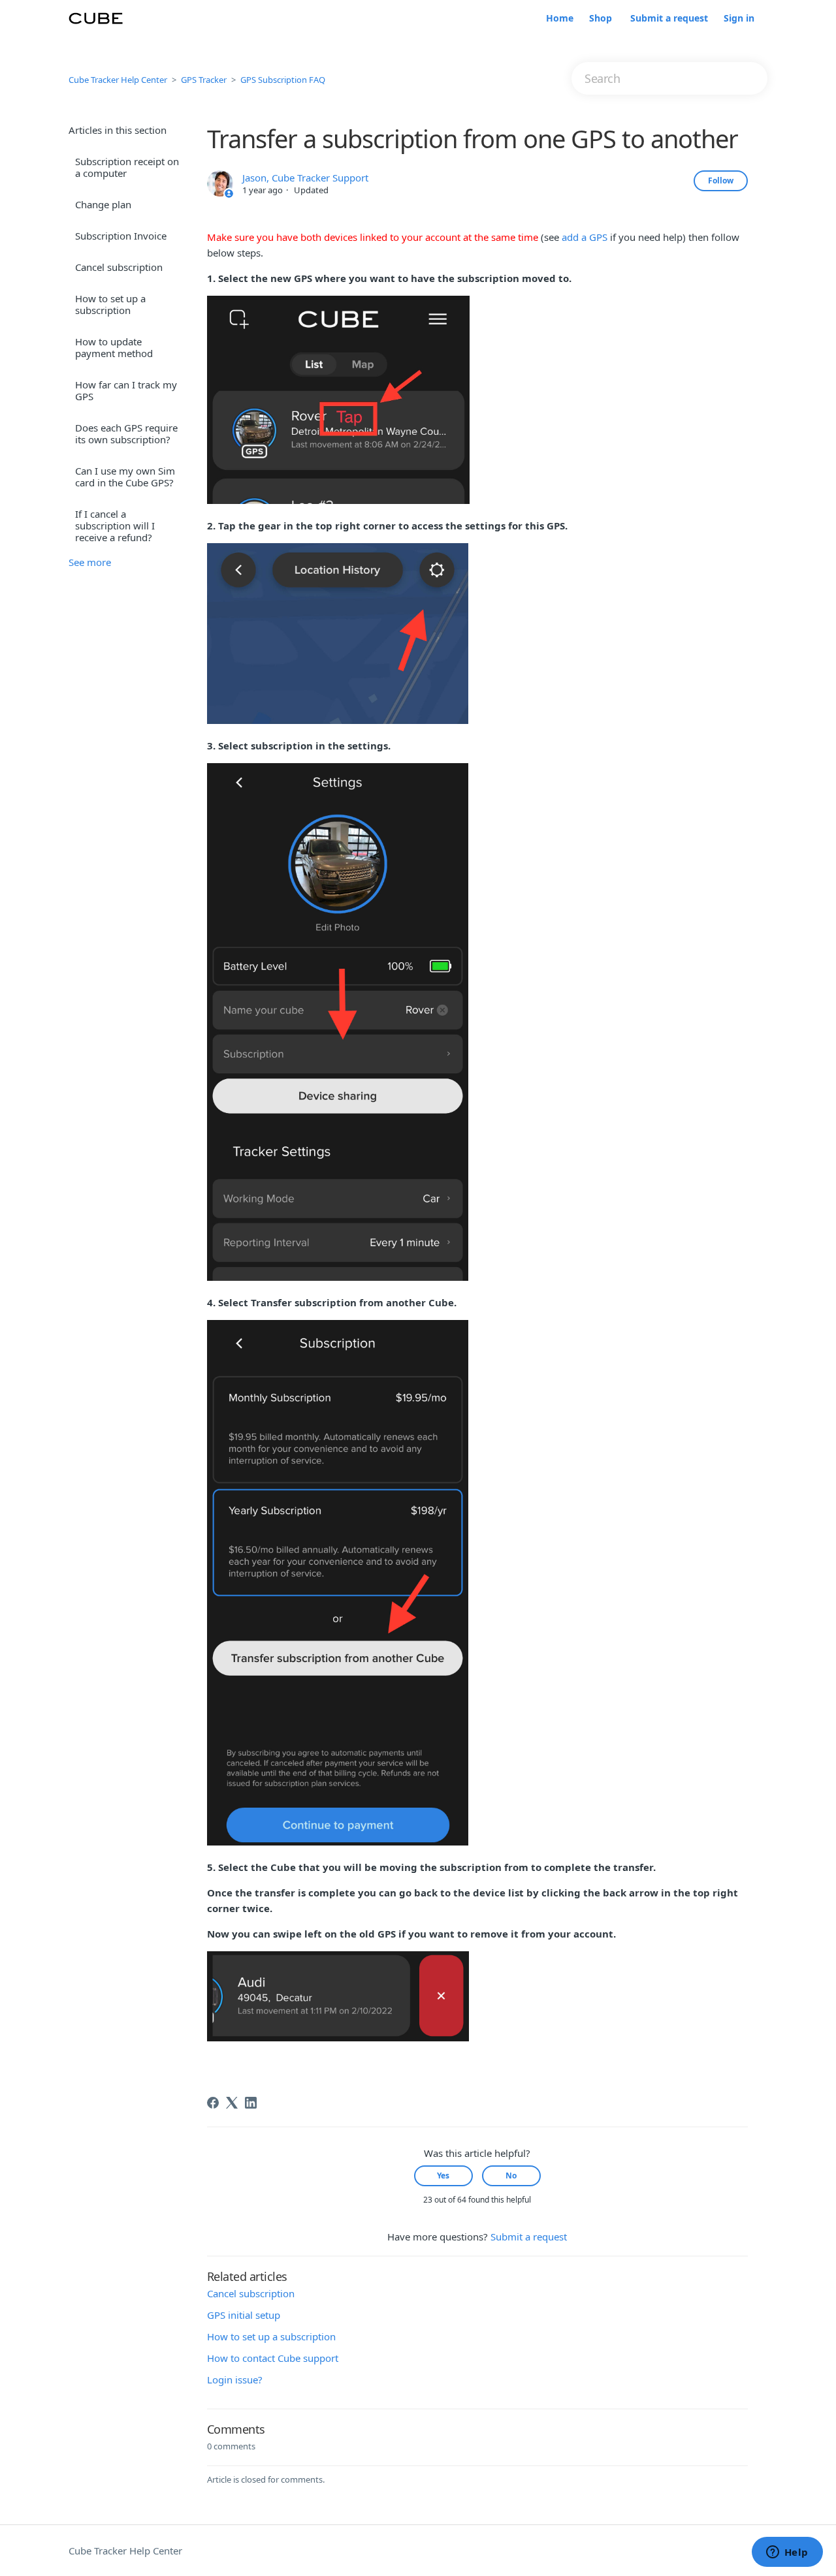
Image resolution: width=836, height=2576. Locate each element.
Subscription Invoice (121, 236)
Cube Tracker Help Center (118, 80)
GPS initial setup (244, 2315)
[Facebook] (213, 2103)
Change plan (103, 204)
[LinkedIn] (251, 2103)
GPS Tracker (204, 80)
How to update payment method (114, 347)
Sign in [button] (739, 19)
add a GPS (585, 237)
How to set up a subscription (110, 304)
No (511, 2175)
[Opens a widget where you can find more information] (787, 2553)
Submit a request (669, 19)
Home (560, 19)
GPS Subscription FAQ (283, 80)
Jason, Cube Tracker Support (305, 178)
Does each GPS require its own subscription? (126, 433)
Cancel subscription (119, 267)
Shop (601, 19)
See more (90, 562)
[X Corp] (232, 2103)
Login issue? (235, 2380)
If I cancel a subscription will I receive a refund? (115, 526)
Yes (443, 2175)
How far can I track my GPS (126, 390)
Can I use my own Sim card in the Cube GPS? (125, 477)
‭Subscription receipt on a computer (127, 167)
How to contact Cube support (273, 2358)
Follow (721, 181)
